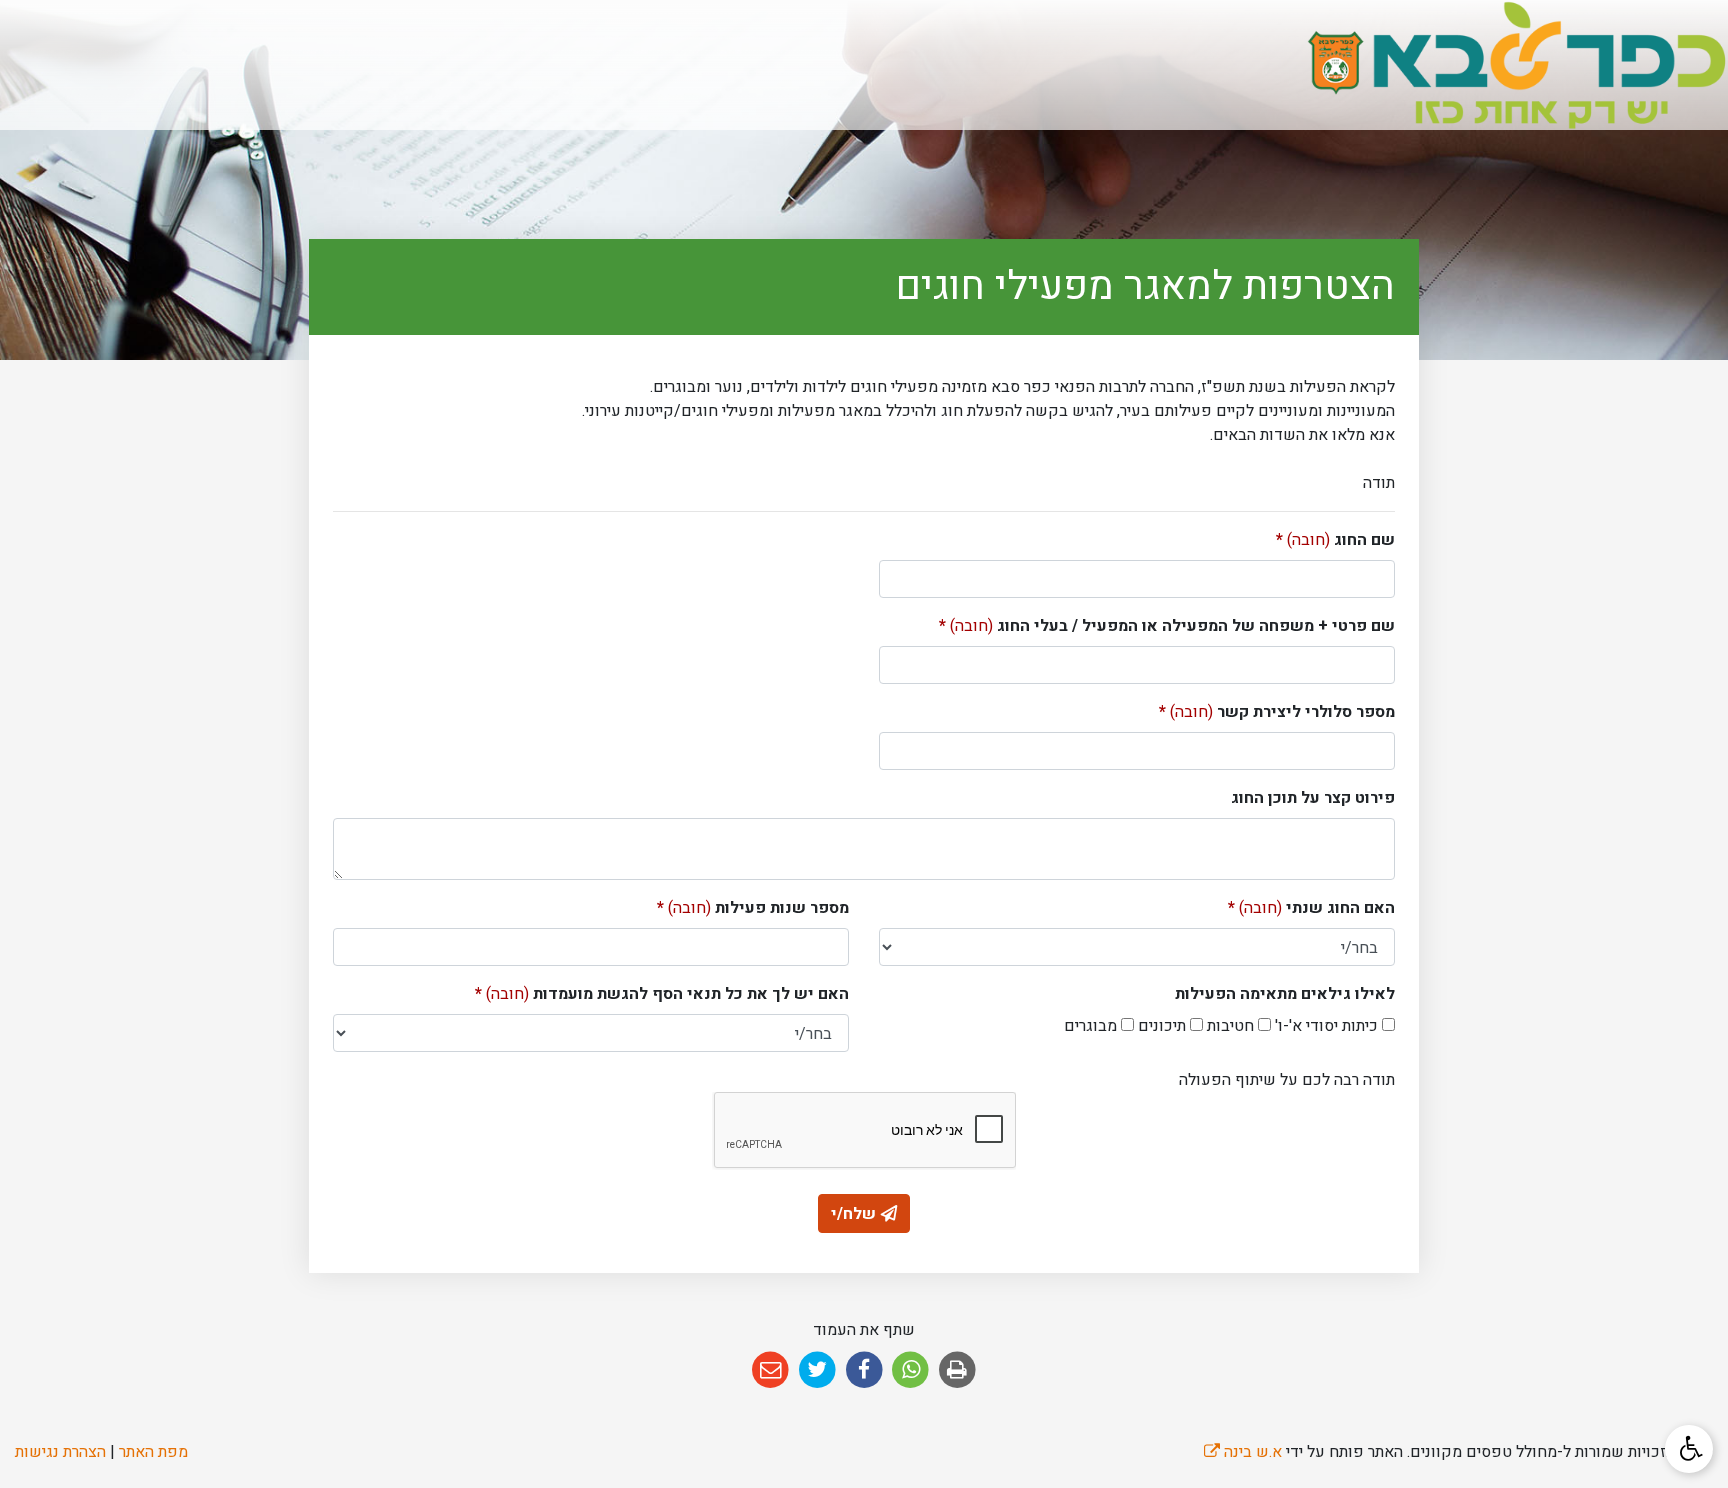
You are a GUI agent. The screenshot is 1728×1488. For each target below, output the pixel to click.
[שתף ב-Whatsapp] (910, 1370)
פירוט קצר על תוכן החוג (1313, 798)
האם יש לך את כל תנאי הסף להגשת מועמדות (662, 994)
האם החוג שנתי (1311, 908)
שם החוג (1335, 540)
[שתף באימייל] (770, 1370)
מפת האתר (153, 1452)
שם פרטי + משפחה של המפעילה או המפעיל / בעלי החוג (1167, 626)
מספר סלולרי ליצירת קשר (1277, 712)
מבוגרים (1090, 1026)
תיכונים (1160, 1026)
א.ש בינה (1243, 1452)
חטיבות (1228, 1026)
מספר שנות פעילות (753, 908)
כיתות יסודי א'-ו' (1324, 1026)
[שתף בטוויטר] (817, 1370)
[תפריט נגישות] (1689, 1449)
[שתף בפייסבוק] (864, 1370)
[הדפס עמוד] (957, 1370)
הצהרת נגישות (60, 1452)
